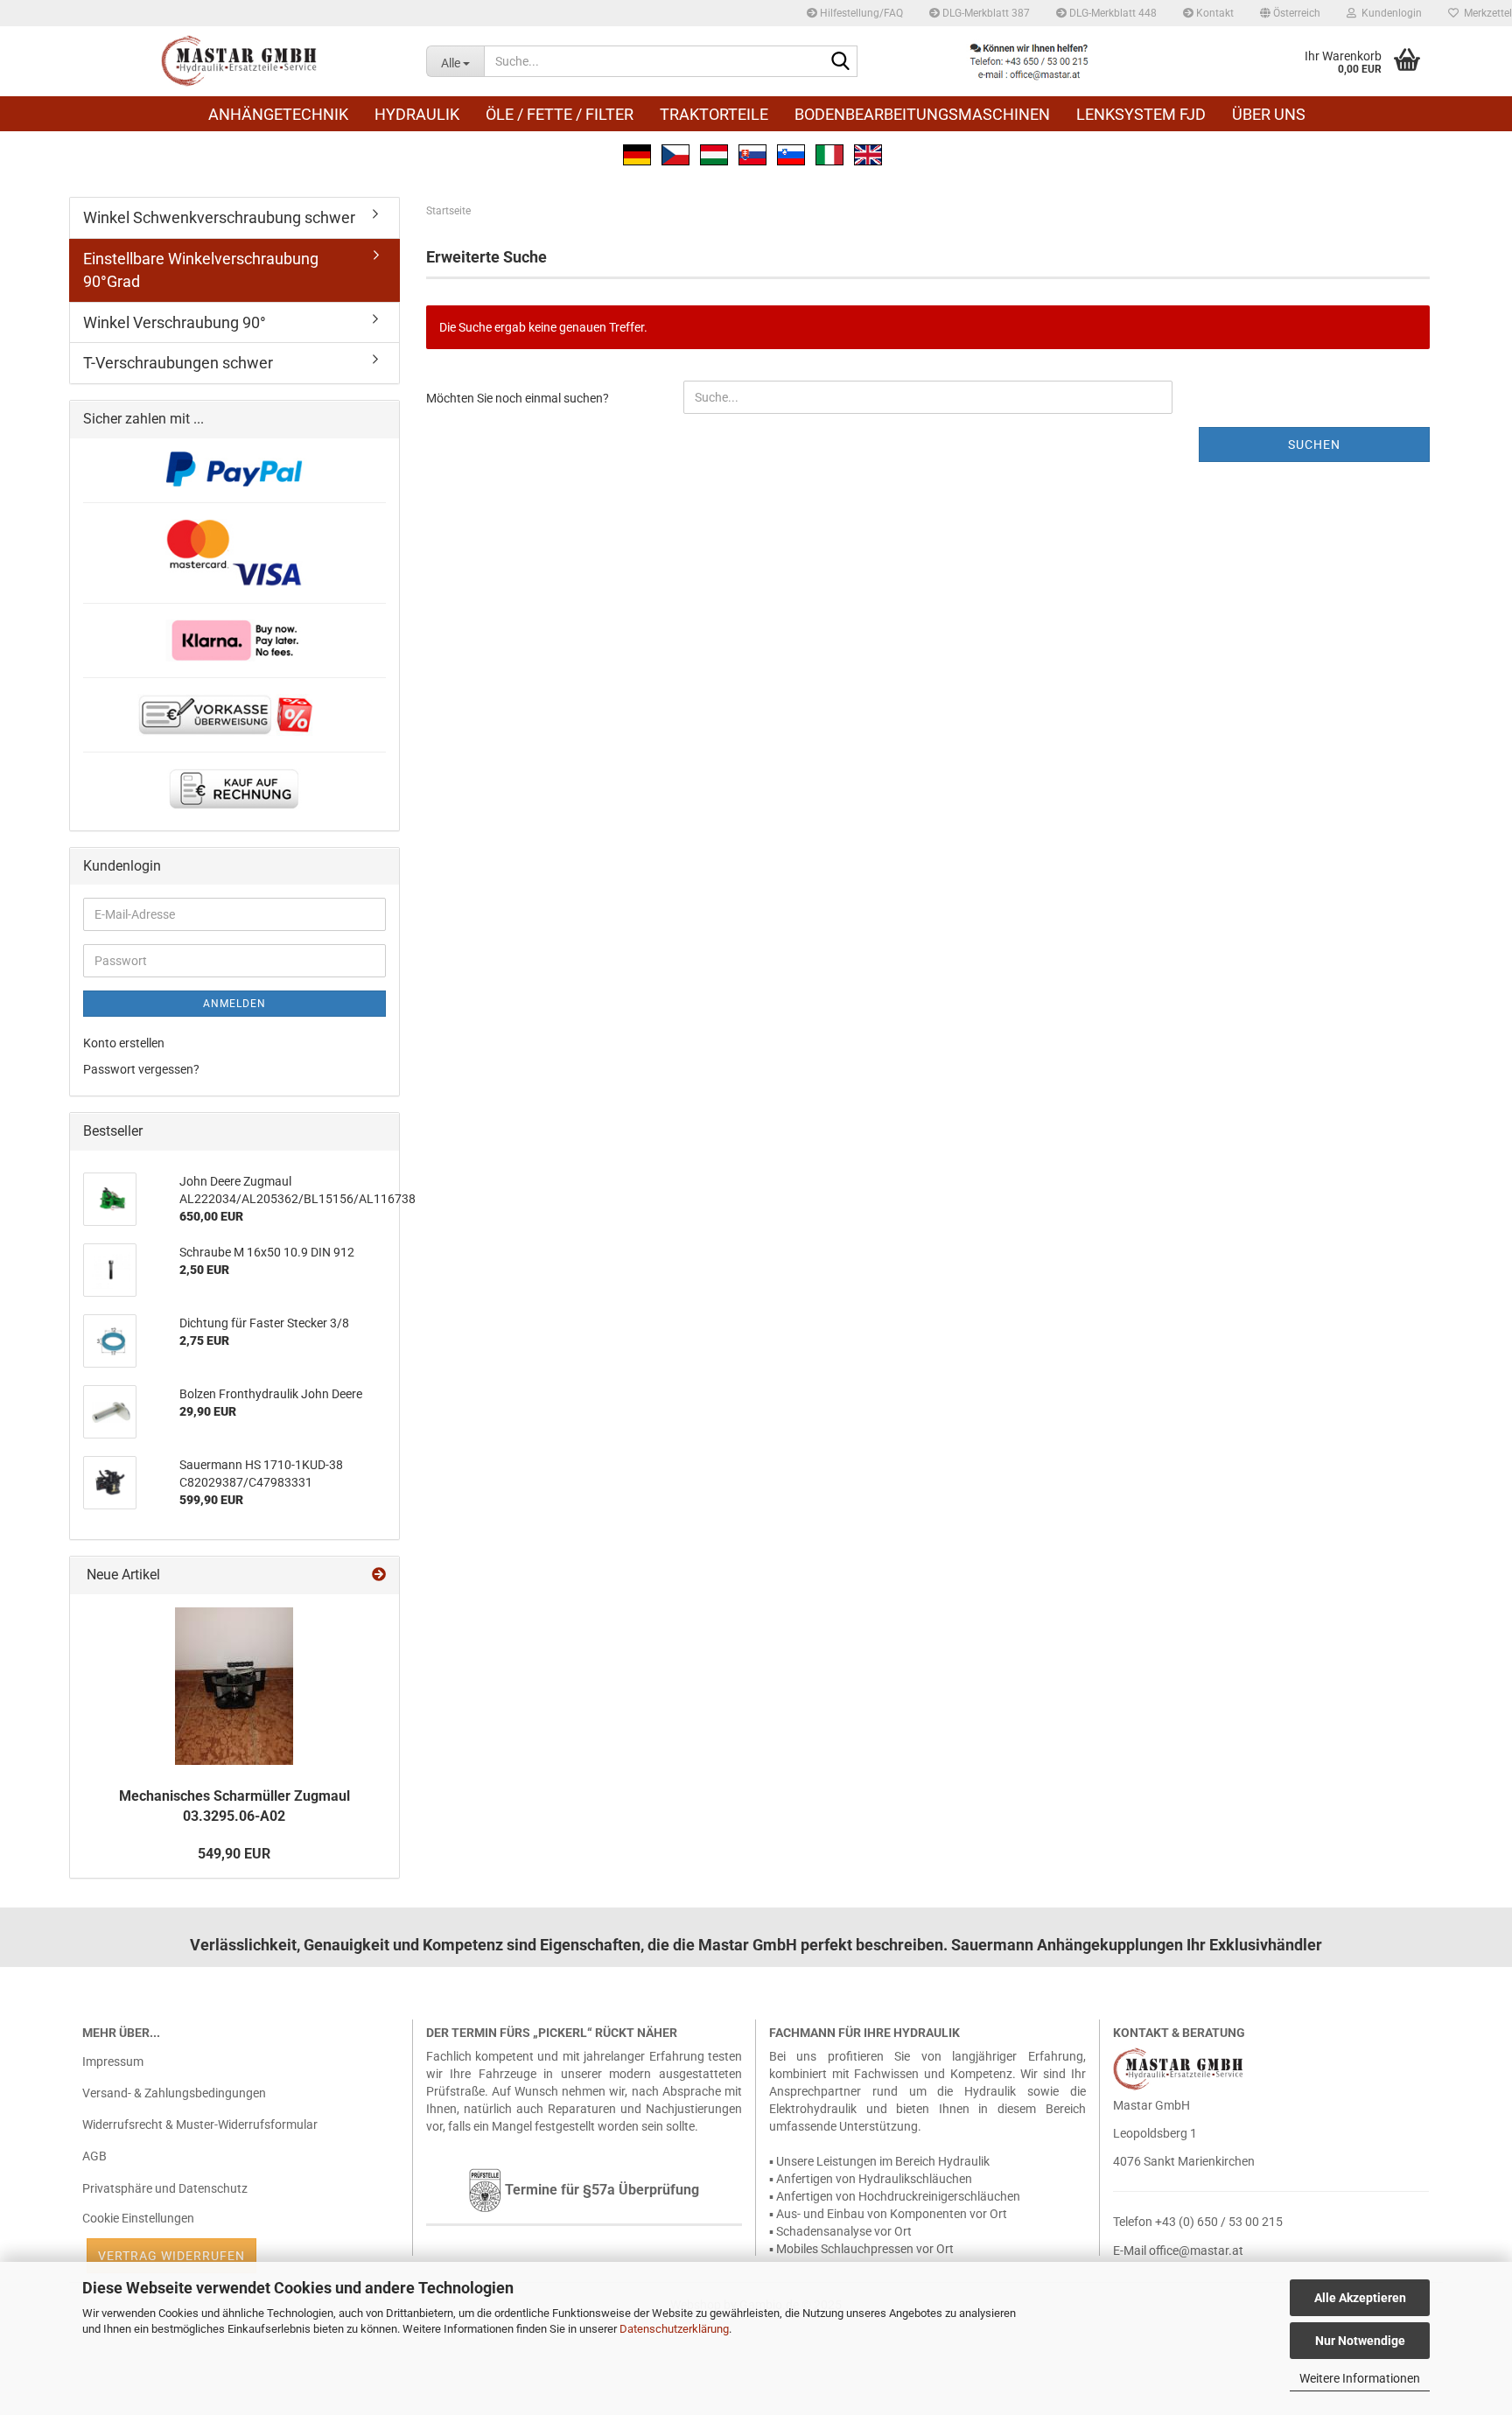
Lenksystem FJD (1141, 114)
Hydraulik (417, 114)
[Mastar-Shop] (241, 61)
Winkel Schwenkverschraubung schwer (219, 217)
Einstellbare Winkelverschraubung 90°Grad (201, 270)
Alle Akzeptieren (1360, 2298)
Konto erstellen (124, 1043)
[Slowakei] (752, 153)
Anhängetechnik (278, 114)
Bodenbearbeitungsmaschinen (922, 114)
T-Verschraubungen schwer (178, 363)
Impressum (113, 2061)
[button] (1290, 13)
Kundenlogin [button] (1389, 13)
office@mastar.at (1196, 2250)
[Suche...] (841, 62)
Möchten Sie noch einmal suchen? (518, 398)
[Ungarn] (714, 153)
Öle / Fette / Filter (560, 114)
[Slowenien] (791, 153)
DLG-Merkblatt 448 (1112, 13)
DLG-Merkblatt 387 (985, 13)
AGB (94, 2156)
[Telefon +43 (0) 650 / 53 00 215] (1029, 61)
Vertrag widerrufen (171, 2256)
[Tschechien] (675, 153)
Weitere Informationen (1360, 2378)
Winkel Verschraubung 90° (175, 322)
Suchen (1314, 444)
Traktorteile (714, 114)
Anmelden (234, 1004)
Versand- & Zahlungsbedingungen (174, 2093)
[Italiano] (829, 153)
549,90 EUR (234, 1854)
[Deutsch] (637, 153)
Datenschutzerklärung (674, 2329)
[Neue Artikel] (379, 1575)
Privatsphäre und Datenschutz (165, 2188)
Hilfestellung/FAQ (860, 13)
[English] (868, 153)
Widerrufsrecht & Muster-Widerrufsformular (200, 2124)
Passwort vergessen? (141, 1069)
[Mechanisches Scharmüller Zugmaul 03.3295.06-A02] (234, 1686)
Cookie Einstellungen (138, 2218)
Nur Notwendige (1360, 2341)
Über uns (1269, 114)
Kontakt (1214, 13)
